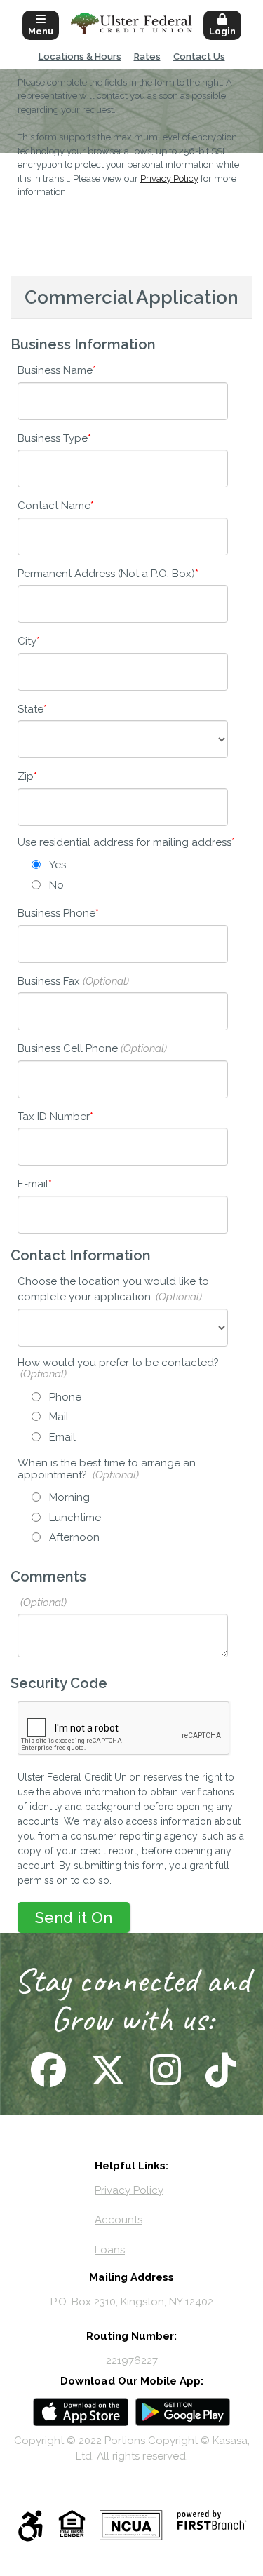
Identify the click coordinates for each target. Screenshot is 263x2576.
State (31, 709)
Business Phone (56, 913)
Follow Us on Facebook (47, 2070)
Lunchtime (75, 1518)
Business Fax (49, 981)
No (56, 885)
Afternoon (74, 1537)
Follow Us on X (106, 2070)
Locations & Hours (80, 56)
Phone (65, 1397)
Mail (59, 1417)
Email (62, 1437)
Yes (58, 865)
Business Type (53, 438)
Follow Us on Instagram (164, 2070)
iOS (81, 2412)
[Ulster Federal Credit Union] (131, 23)
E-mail (33, 1184)
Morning (69, 1497)
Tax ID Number (54, 1117)
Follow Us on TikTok (219, 2070)
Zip (26, 776)
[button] (41, 24)
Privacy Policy (169, 178)
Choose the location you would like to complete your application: (113, 1289)
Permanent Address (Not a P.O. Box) (106, 574)
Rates (147, 56)
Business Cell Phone (68, 1048)
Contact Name (54, 506)
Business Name (55, 370)
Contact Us (199, 56)
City (27, 641)
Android (183, 2412)
